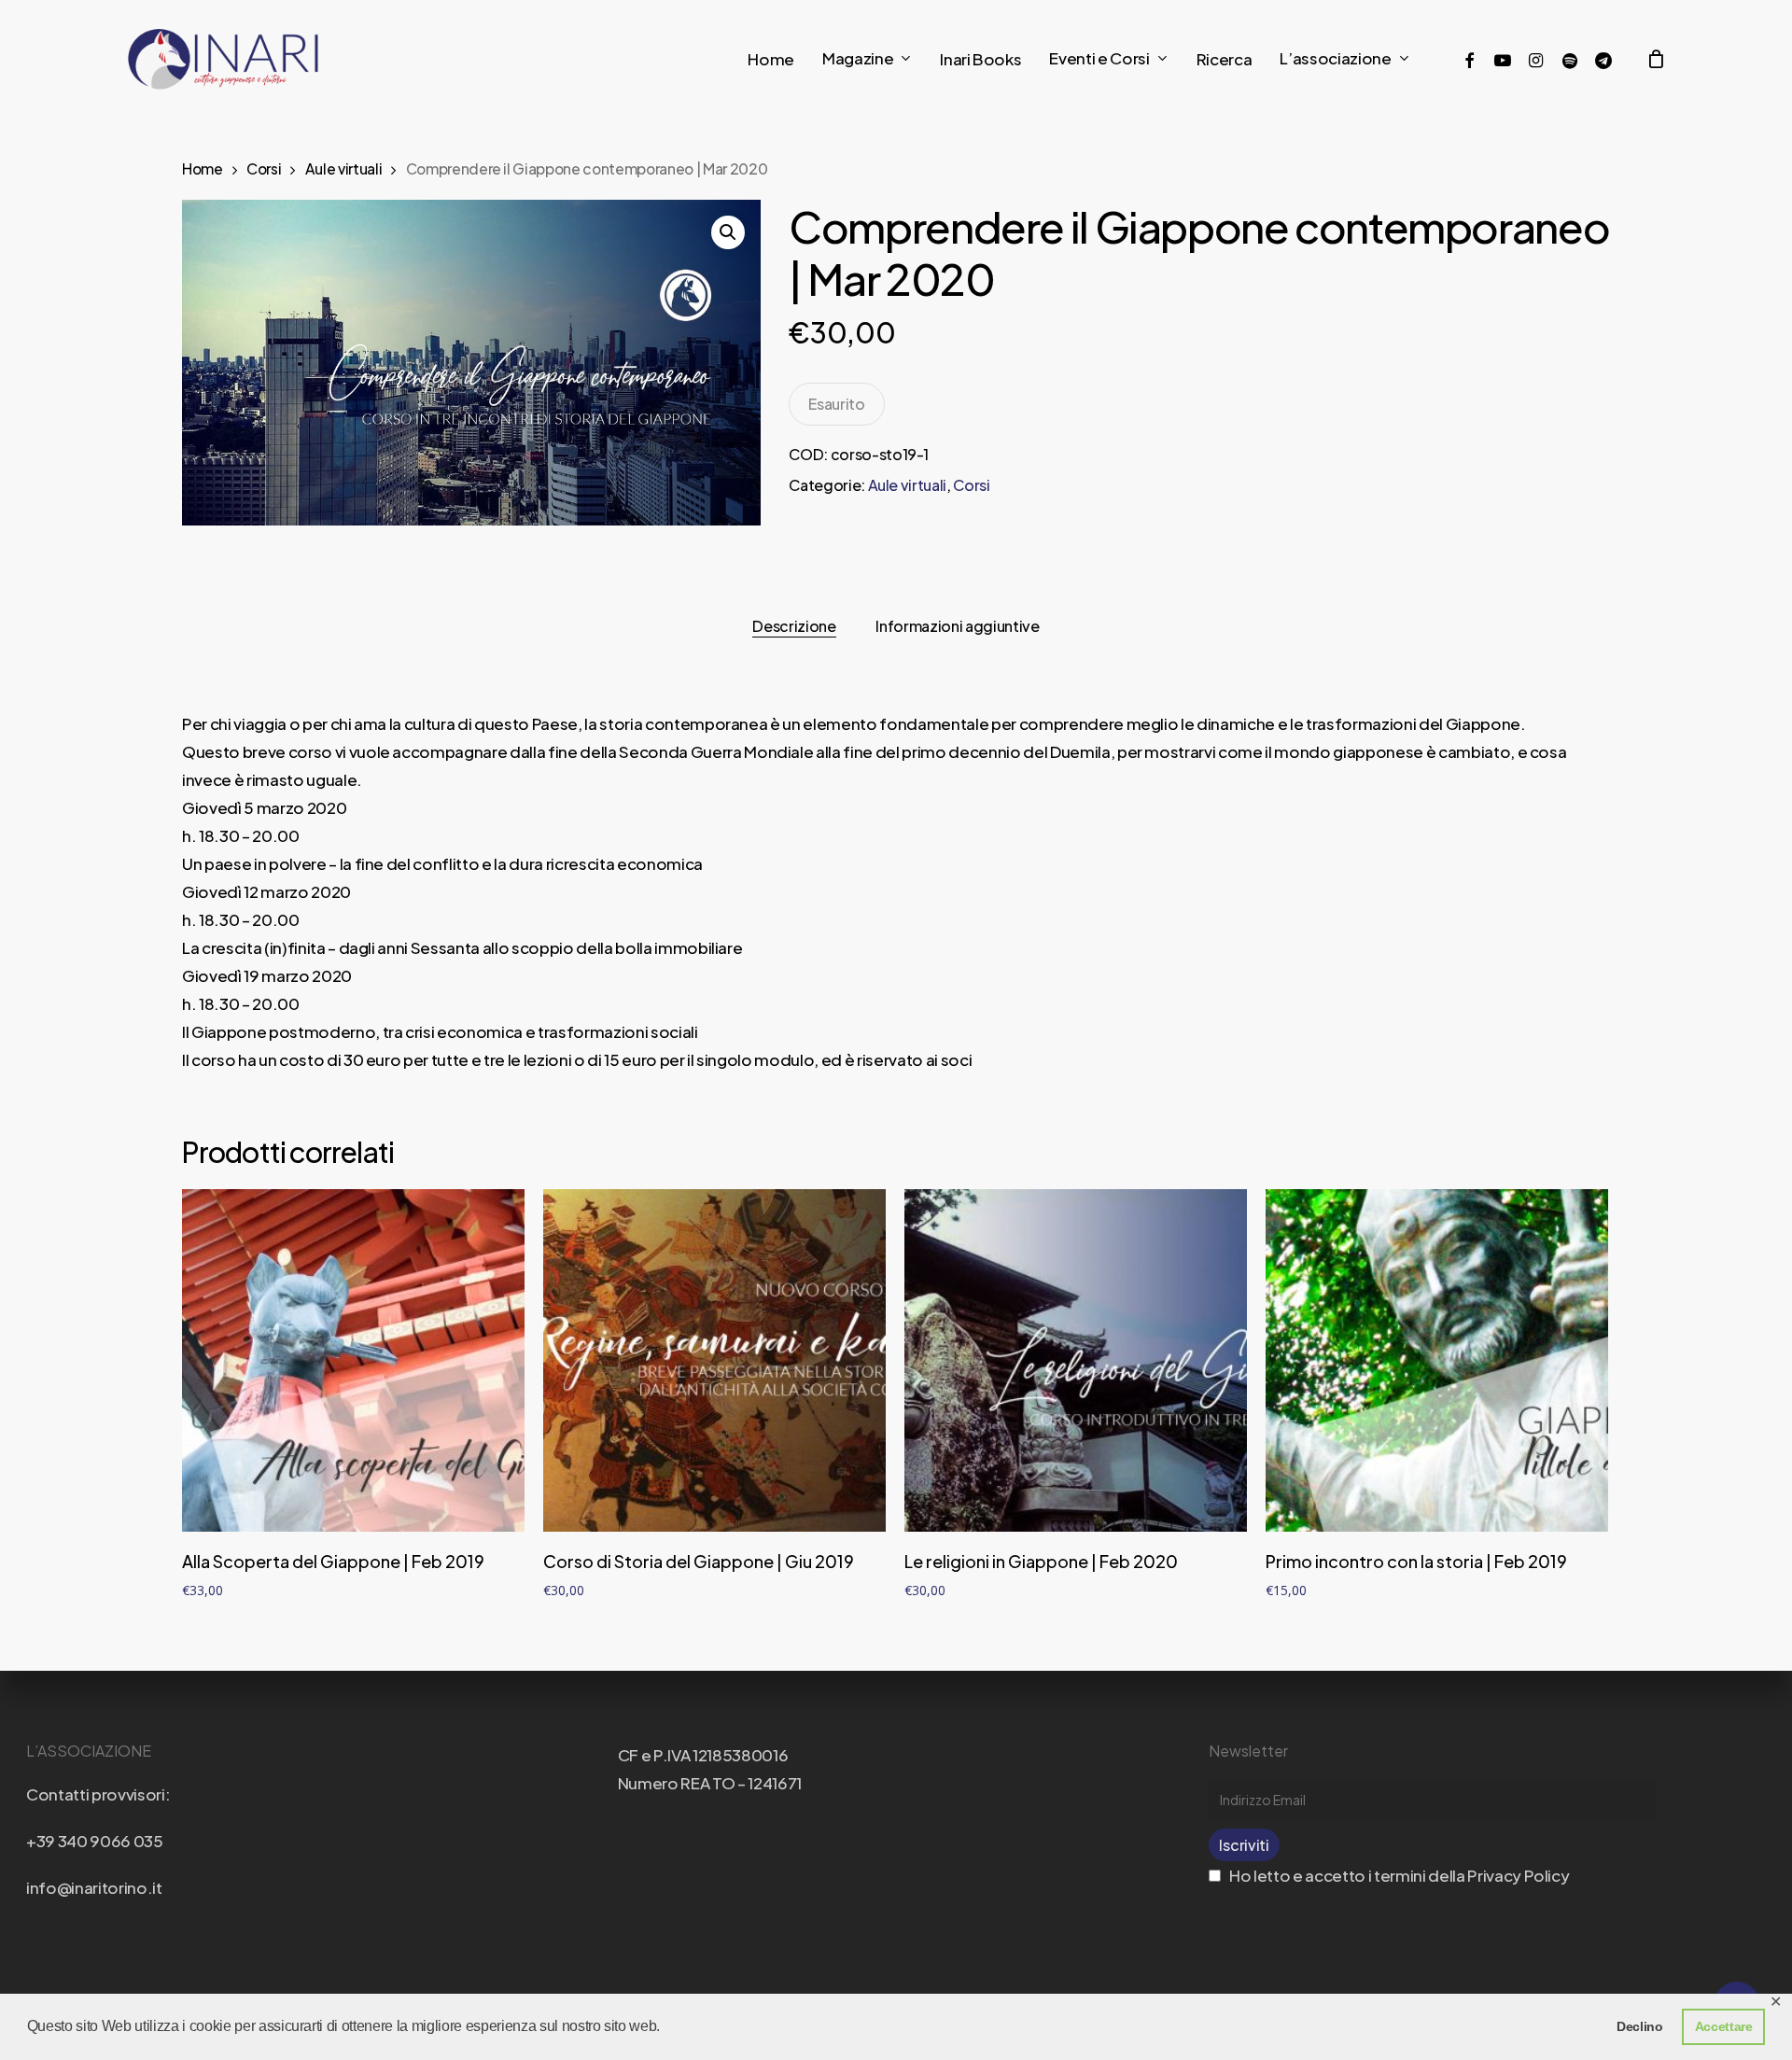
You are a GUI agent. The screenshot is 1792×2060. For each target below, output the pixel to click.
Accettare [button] (1724, 2026)
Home (203, 168)
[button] (728, 232)
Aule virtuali (344, 168)
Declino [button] (1640, 2026)
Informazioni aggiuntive (957, 626)
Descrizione (794, 626)
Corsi (264, 168)
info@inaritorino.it (94, 1887)
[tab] (794, 626)
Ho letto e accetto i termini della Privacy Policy (1398, 1875)
